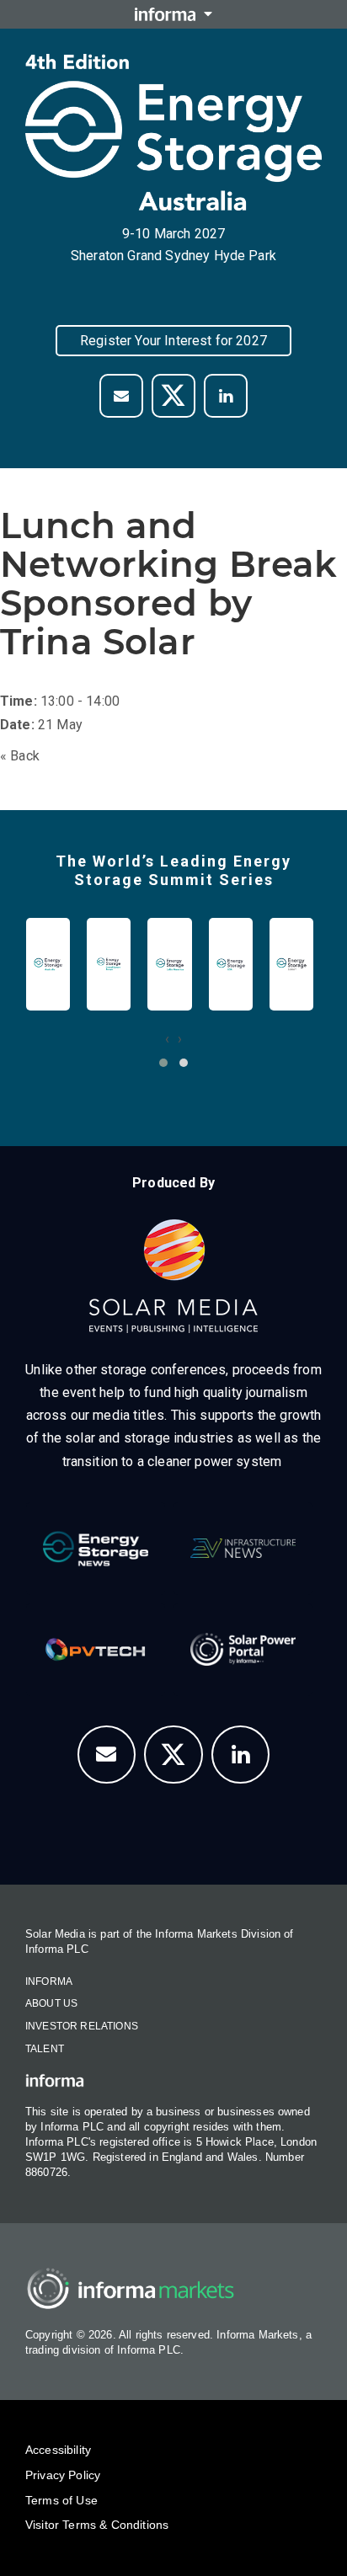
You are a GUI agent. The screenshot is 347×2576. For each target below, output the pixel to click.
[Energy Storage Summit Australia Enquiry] (121, 396)
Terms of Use (61, 2500)
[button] (163, 1063)
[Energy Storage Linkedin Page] (226, 396)
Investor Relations (82, 2026)
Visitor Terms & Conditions (97, 2525)
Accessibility (58, 2450)
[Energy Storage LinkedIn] (241, 1755)
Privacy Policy (63, 2475)
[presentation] (167, 1039)
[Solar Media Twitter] (173, 396)
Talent (45, 2049)
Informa (49, 1981)
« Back (20, 756)
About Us (51, 2003)
